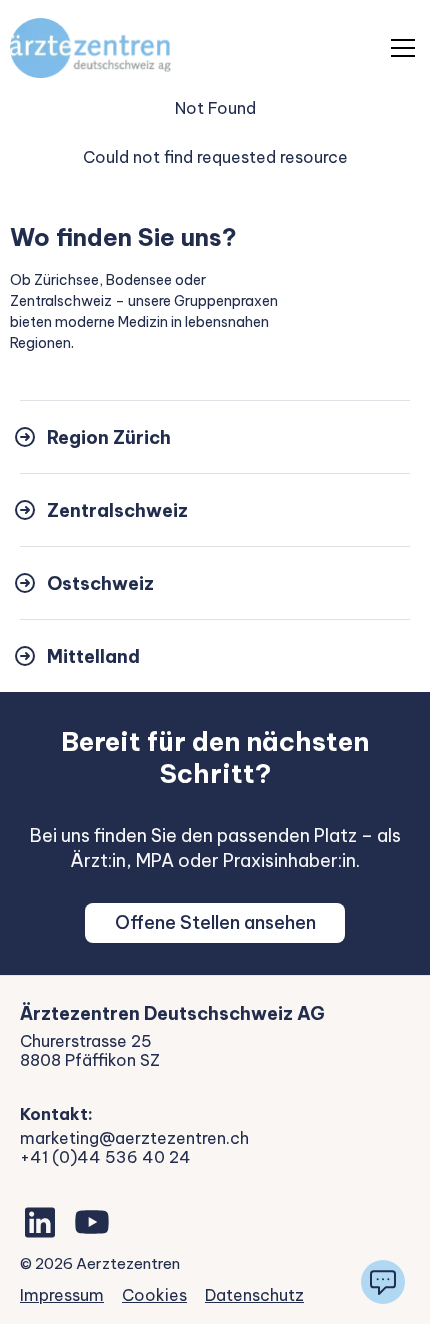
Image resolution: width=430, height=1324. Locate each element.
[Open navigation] (403, 48)
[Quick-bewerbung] (383, 1282)
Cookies (154, 1295)
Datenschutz (254, 1295)
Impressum (62, 1295)
